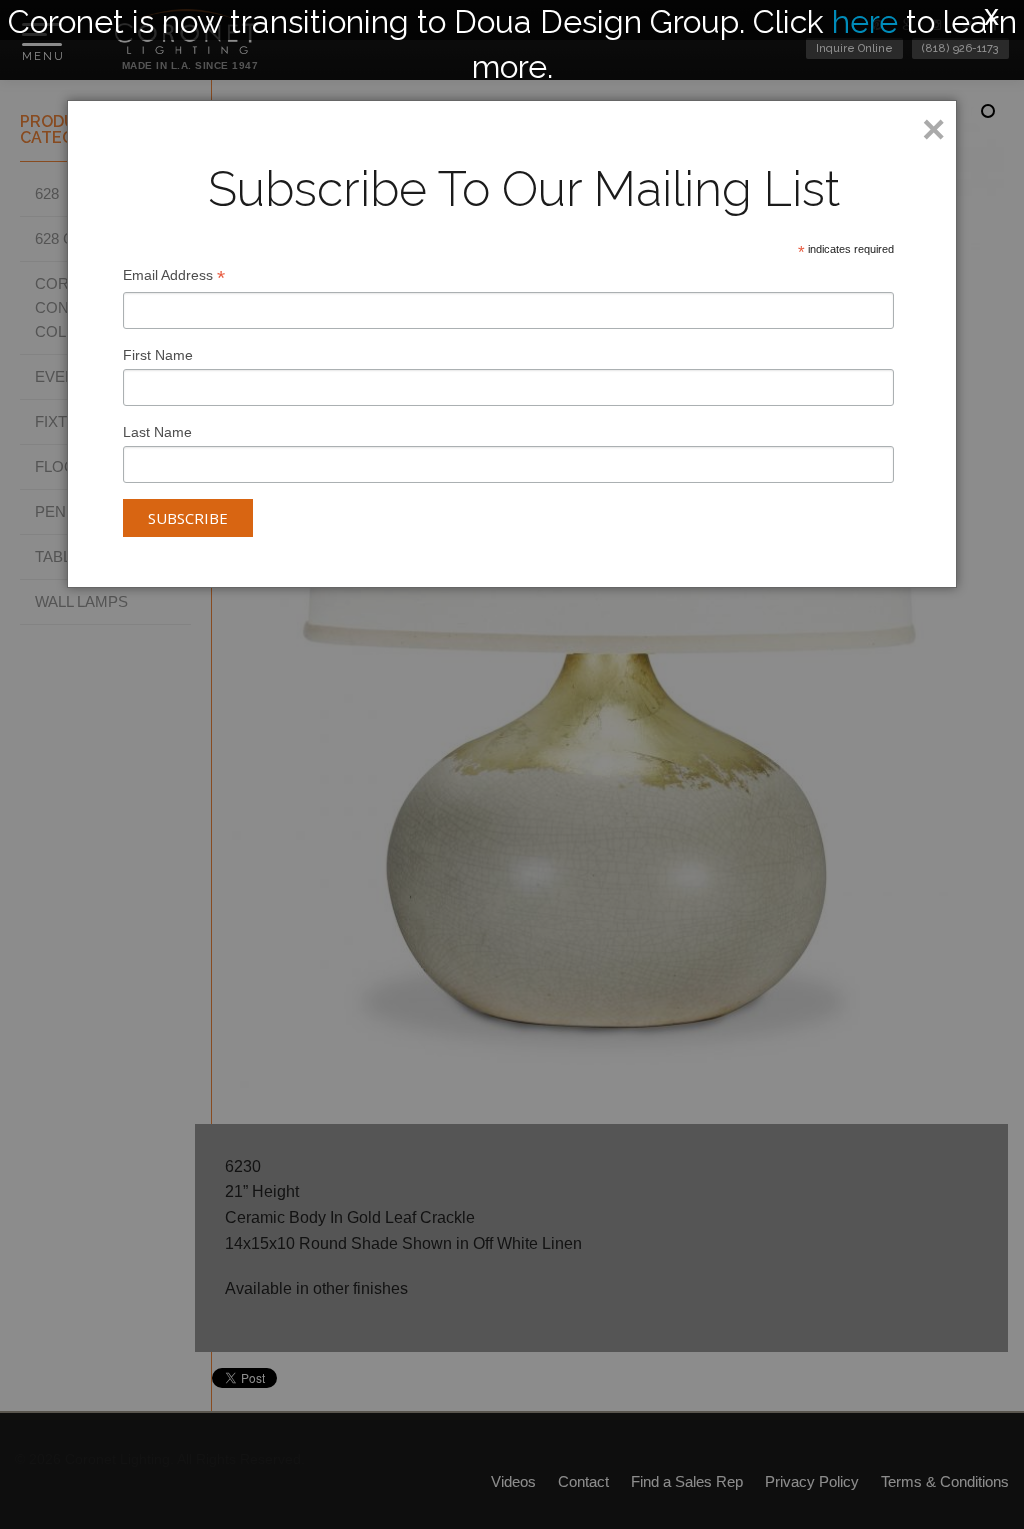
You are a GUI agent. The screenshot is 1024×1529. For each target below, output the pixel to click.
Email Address (174, 277)
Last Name (157, 432)
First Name (158, 355)
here (865, 21)
